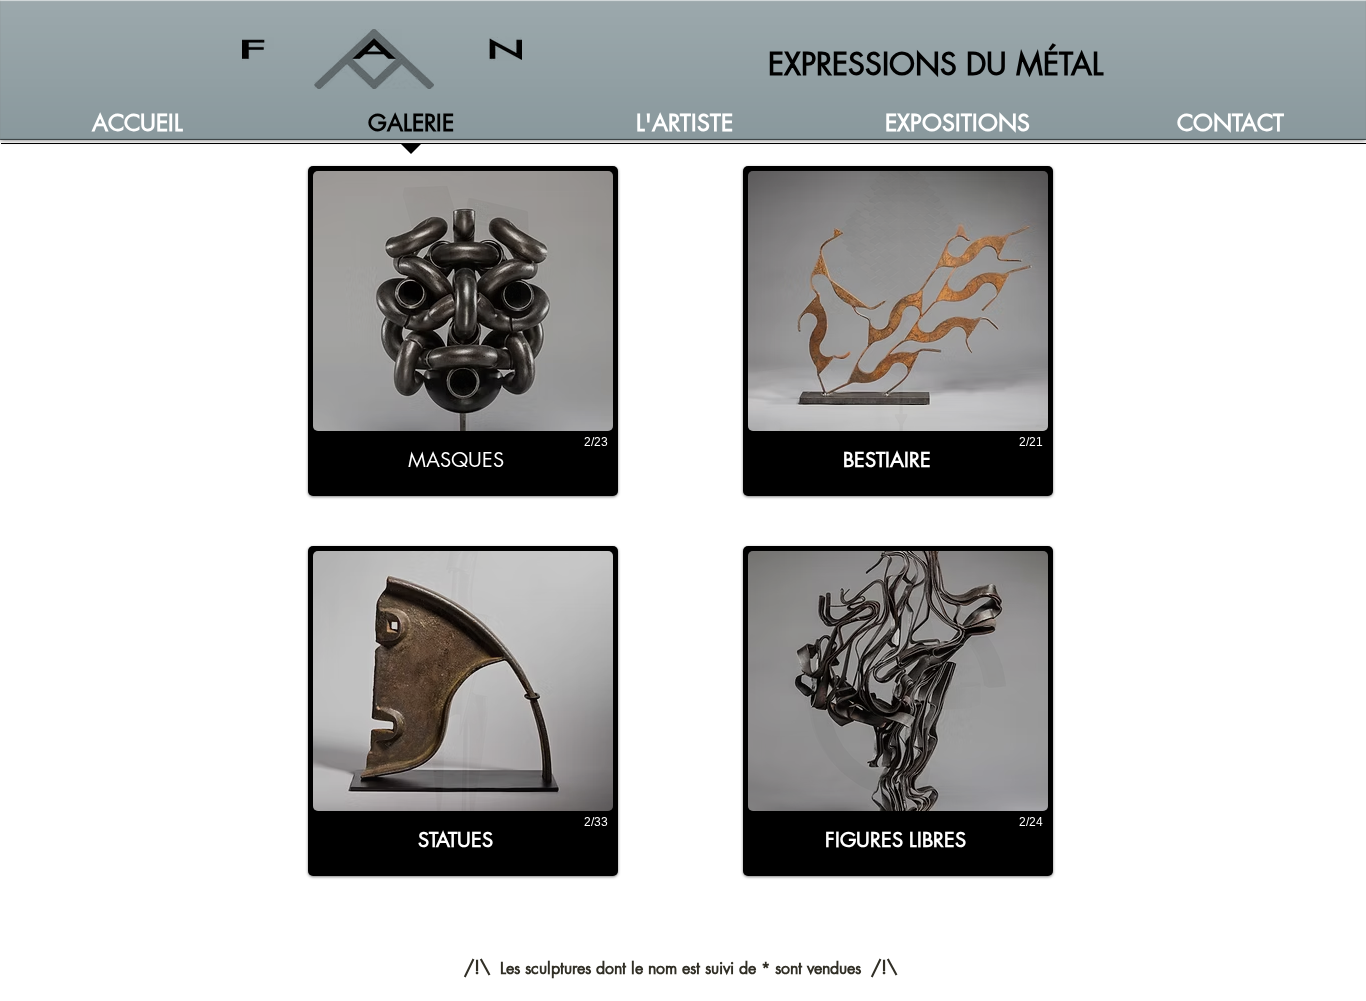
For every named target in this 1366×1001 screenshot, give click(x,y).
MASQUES (456, 460)
